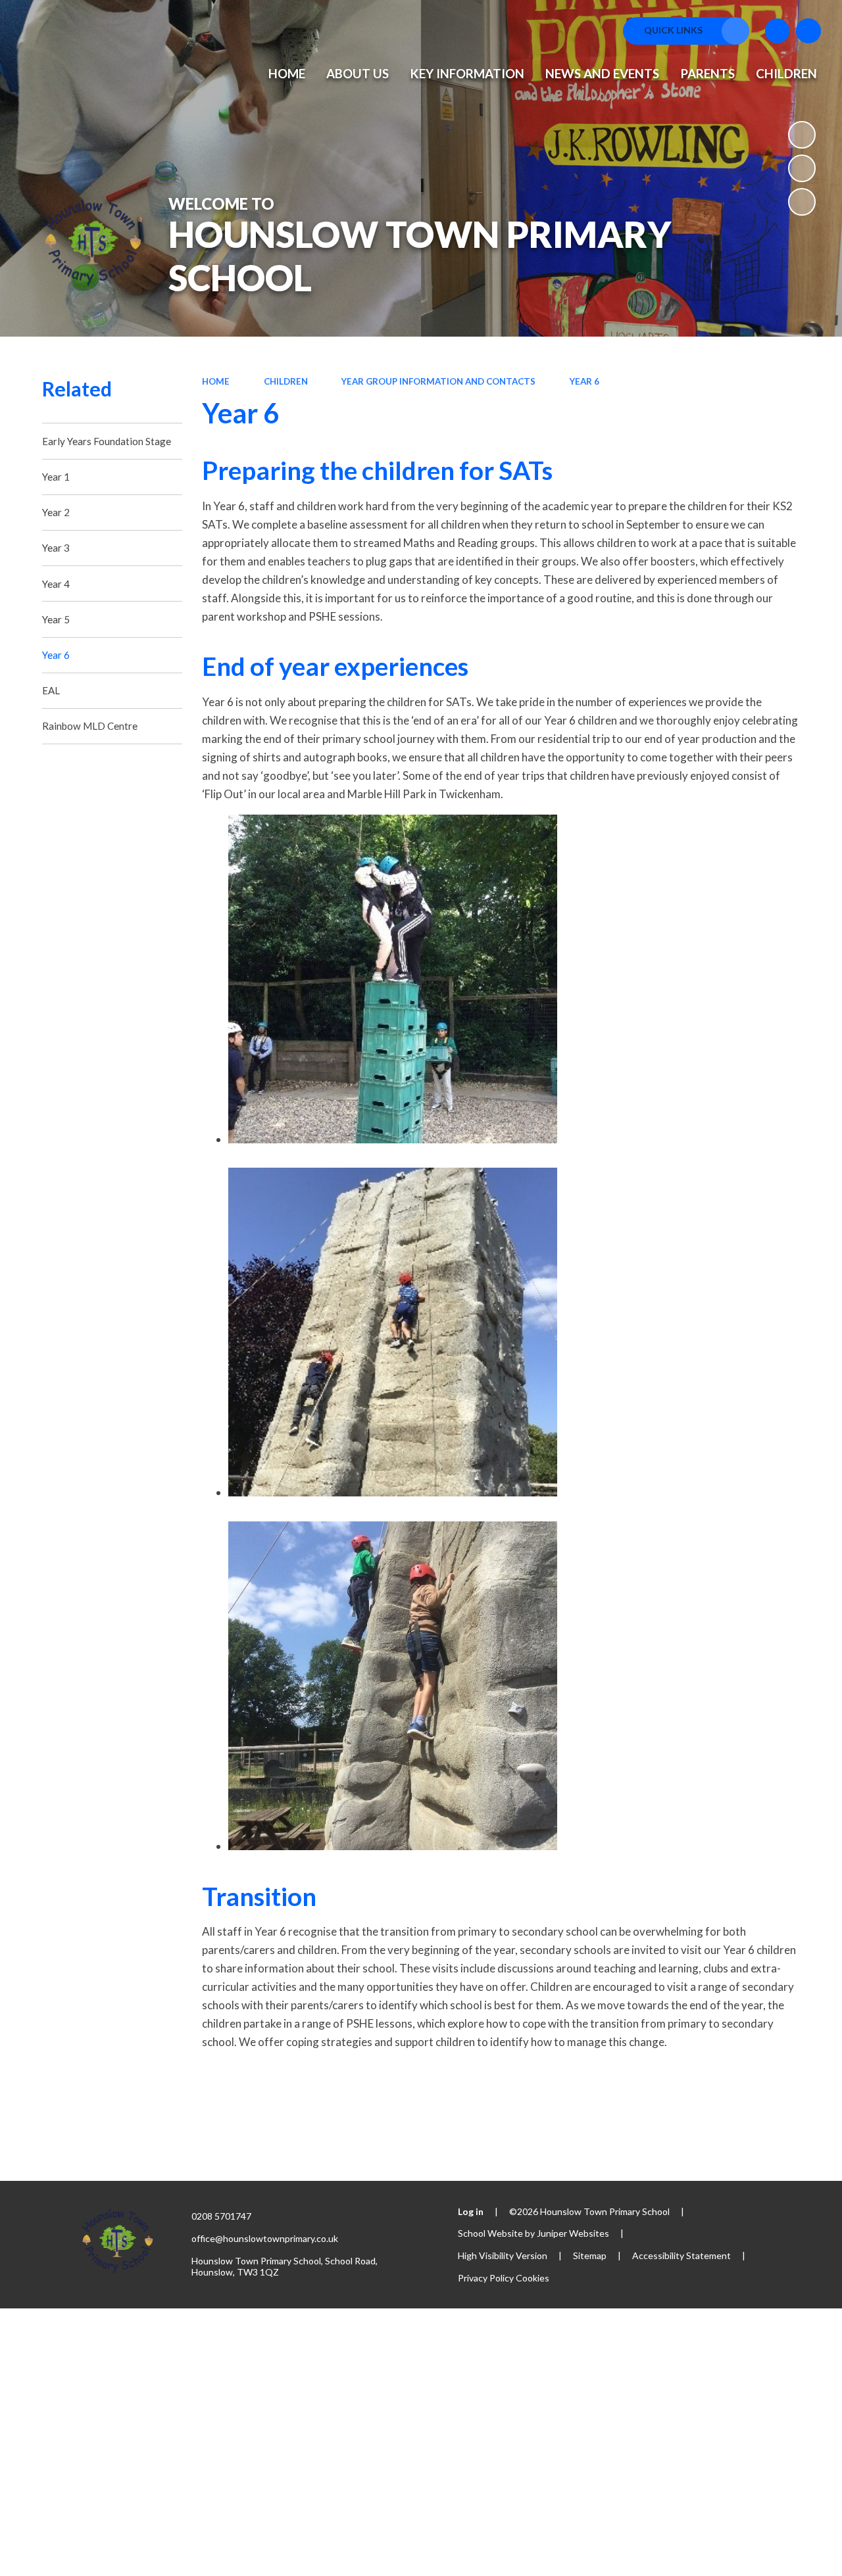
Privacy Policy (486, 2278)
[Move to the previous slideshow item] (802, 168)
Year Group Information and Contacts (438, 381)
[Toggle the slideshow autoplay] (802, 135)
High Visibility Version (503, 2255)
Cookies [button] (532, 2278)
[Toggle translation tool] (778, 31)
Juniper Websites (573, 2233)
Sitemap (590, 2255)
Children (286, 381)
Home (216, 381)
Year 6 (584, 381)
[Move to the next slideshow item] (802, 202)
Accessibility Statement (681, 2255)
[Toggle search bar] (808, 31)
